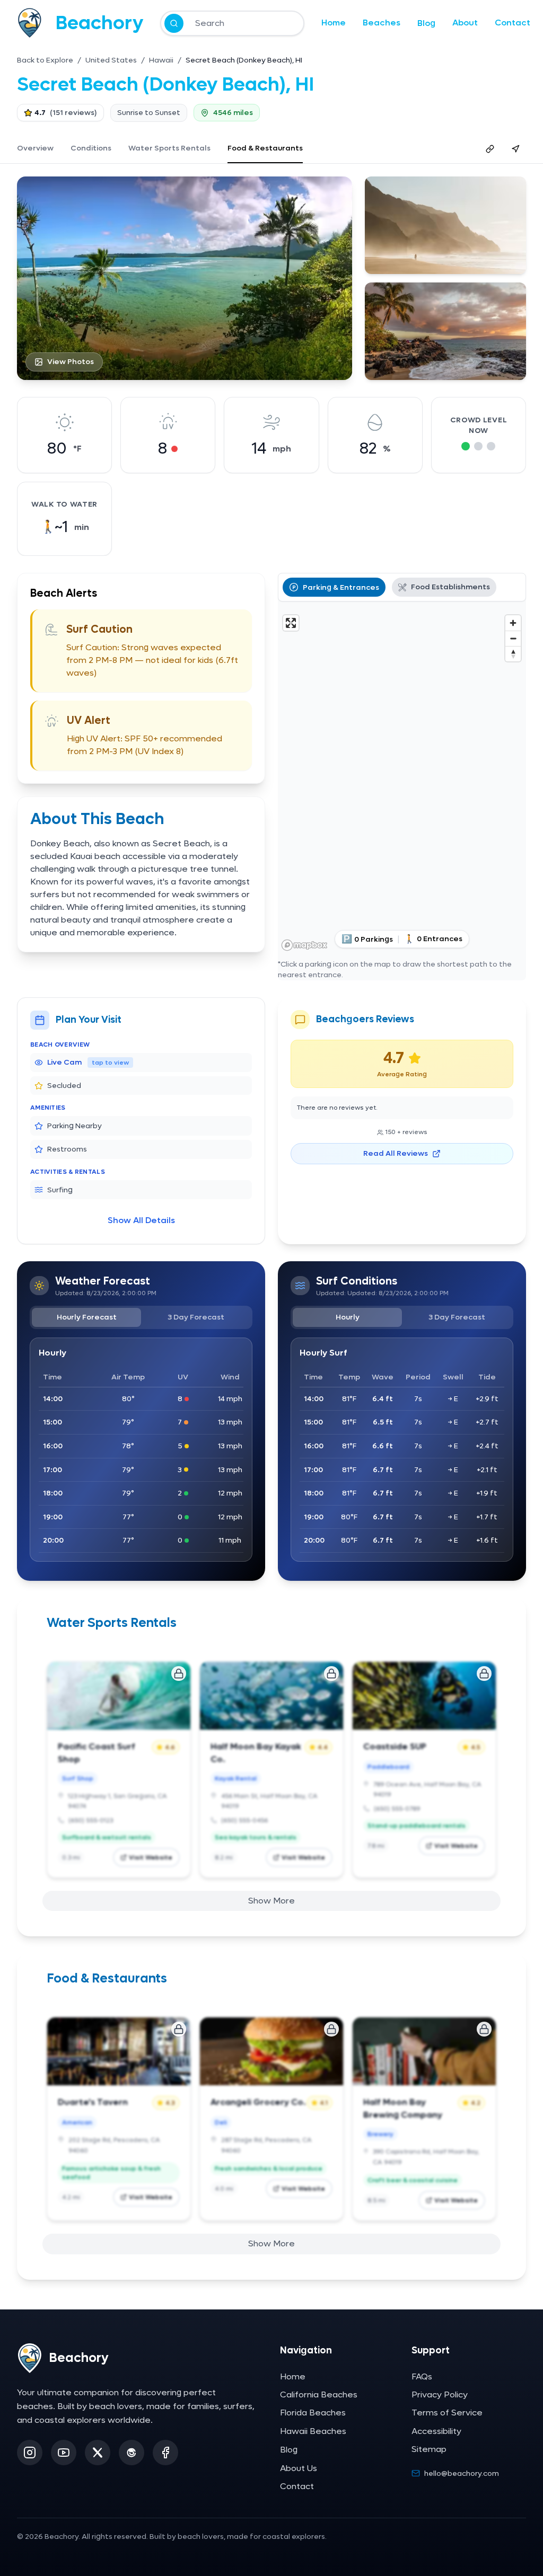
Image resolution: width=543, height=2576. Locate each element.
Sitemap (429, 2449)
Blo (426, 23)
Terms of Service (447, 2413)
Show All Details (141, 1220)
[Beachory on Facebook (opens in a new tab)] (165, 2453)
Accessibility (436, 2431)
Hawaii (161, 60)
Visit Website (151, 1857)
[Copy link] (490, 149)
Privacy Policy (440, 2394)
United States (111, 60)
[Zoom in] (513, 623)
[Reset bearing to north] (513, 654)
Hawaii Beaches (313, 2431)
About (465, 23)
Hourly (348, 1317)
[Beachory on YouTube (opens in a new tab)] (64, 2453)
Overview (35, 148)
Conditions (91, 148)
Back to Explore (45, 60)
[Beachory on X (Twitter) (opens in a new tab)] (98, 2453)
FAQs (422, 2376)
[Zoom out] (513, 638)
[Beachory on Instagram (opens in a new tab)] (30, 2453)
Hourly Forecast (87, 1317)
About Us (299, 2468)
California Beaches (319, 2394)
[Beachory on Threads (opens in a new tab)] (132, 2453)
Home (334, 23)
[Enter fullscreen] (291, 623)
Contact (513, 23)
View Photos (71, 362)
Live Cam (88, 1062)
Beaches (382, 23)
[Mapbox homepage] (304, 945)
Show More (271, 1901)
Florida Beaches (313, 2413)
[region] (402, 782)
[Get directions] (515, 149)
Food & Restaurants (265, 148)
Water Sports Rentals (169, 148)
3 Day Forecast (196, 1317)
